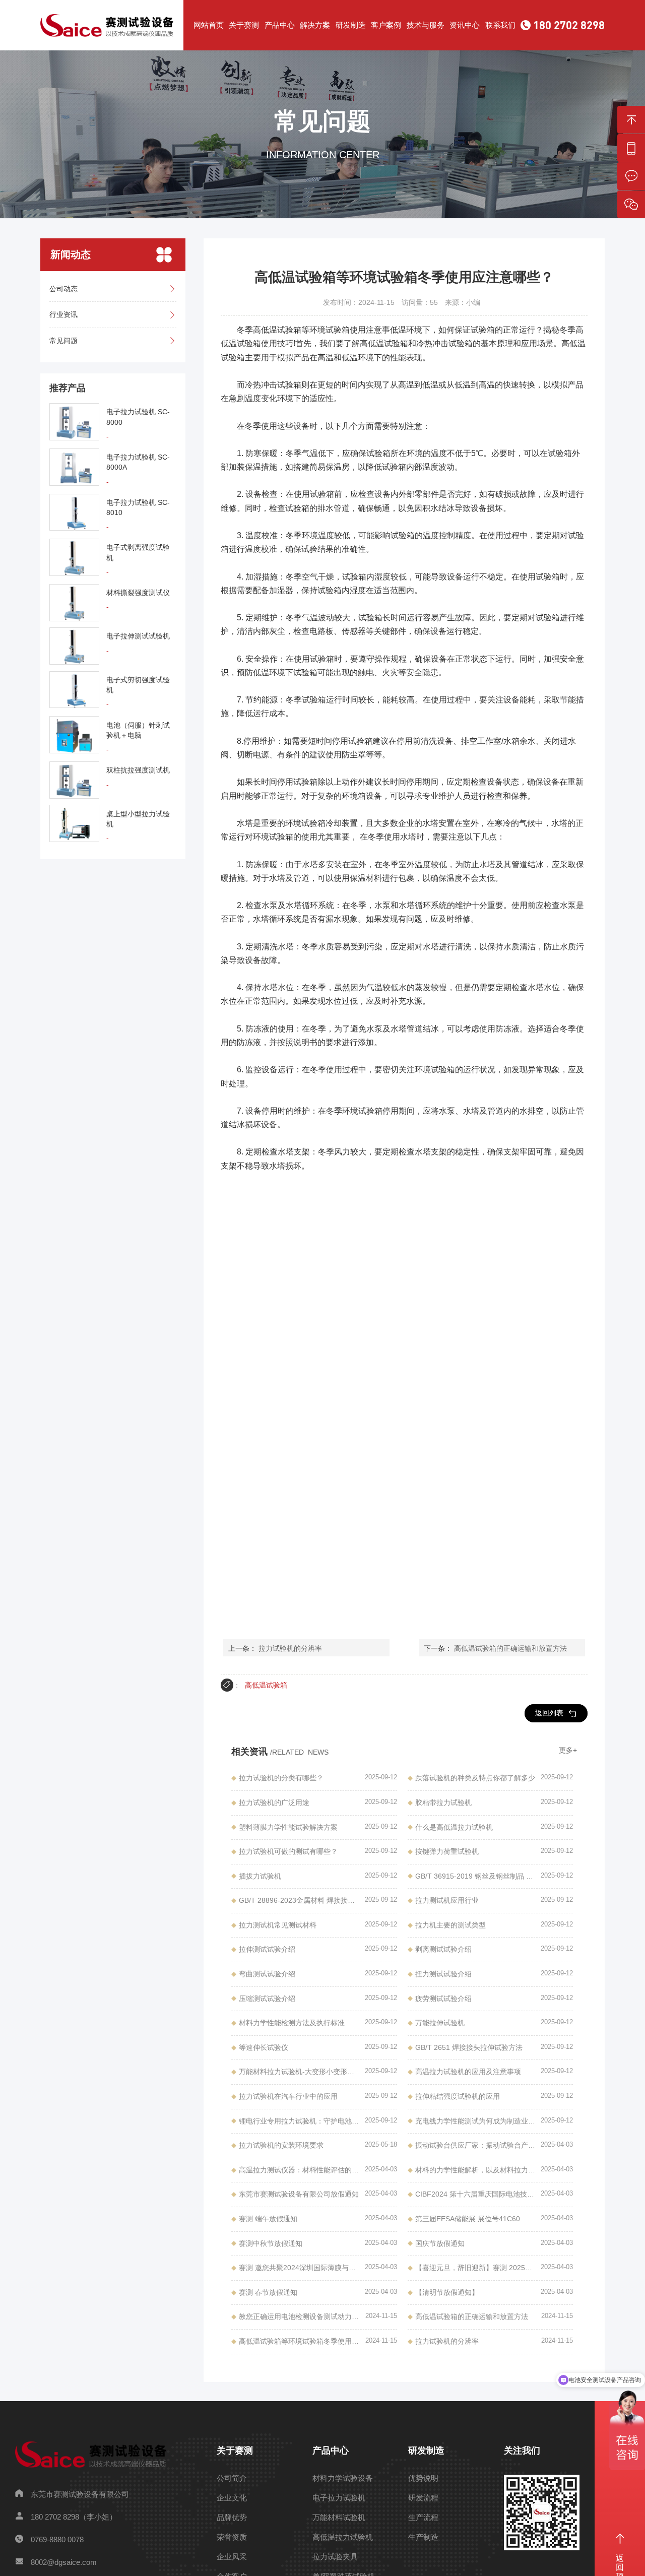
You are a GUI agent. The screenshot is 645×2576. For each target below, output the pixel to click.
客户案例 (386, 25)
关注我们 (522, 2451)
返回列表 (549, 1713)
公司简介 (232, 2478)
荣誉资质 (232, 2537)
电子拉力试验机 (339, 2498)
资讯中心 (465, 25)
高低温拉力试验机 (343, 2537)
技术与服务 (426, 25)
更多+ (568, 1750)
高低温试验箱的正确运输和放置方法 (510, 1648)
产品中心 (280, 25)
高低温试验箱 (266, 1685)
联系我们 (500, 25)
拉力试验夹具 (335, 2557)
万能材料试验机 (339, 2517)
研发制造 (351, 25)
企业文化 (232, 2498)
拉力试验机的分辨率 (290, 1648)
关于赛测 (244, 25)
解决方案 (315, 25)
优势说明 (423, 2478)
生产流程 (423, 2517)
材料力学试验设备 (343, 2478)
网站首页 (209, 25)
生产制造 (423, 2537)
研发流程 (423, 2498)
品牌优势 (232, 2517)
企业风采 (232, 2557)
